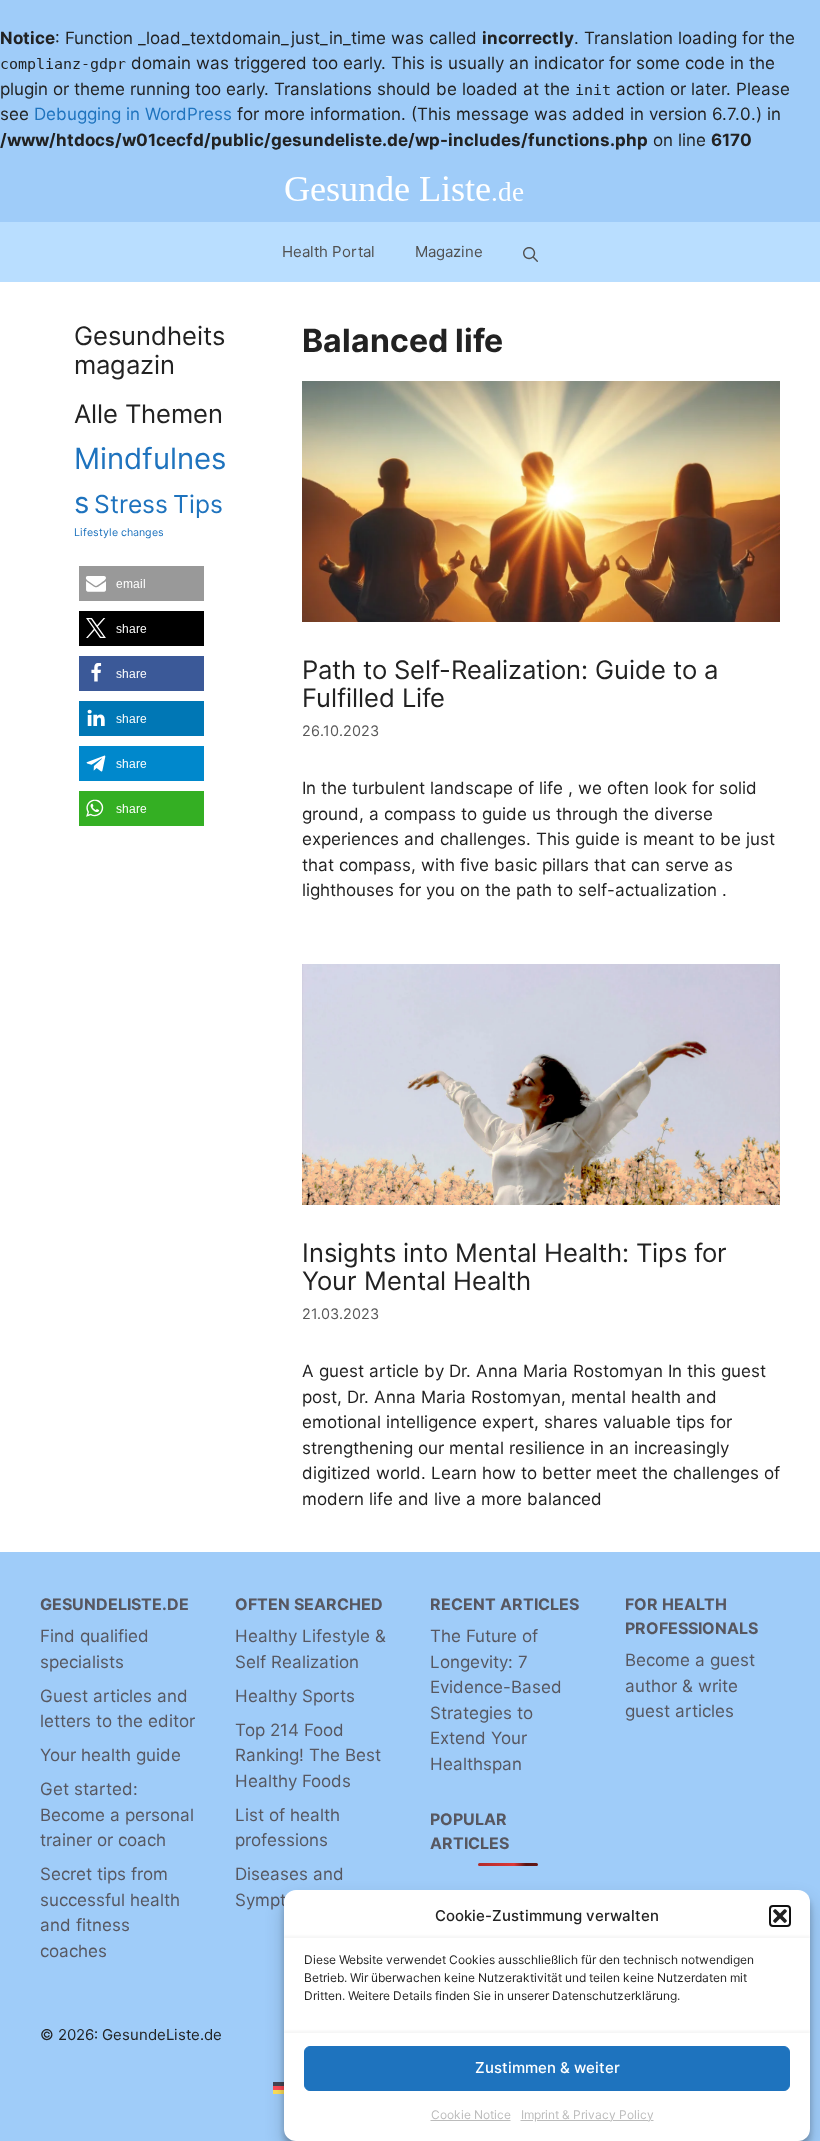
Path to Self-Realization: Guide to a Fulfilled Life (510, 684)
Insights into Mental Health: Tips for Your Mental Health (514, 1267)
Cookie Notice (471, 2114)
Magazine (449, 251)
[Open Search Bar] (530, 252)
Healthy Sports (295, 1696)
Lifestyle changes (119, 532)
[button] (780, 1916)
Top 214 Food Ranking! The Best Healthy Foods (308, 1755)
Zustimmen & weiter (547, 2067)
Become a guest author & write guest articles (690, 1685)
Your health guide (110, 1755)
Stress (131, 504)
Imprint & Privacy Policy (587, 2114)
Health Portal (328, 251)
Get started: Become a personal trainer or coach (117, 1814)
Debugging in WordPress (133, 114)
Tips (198, 504)
